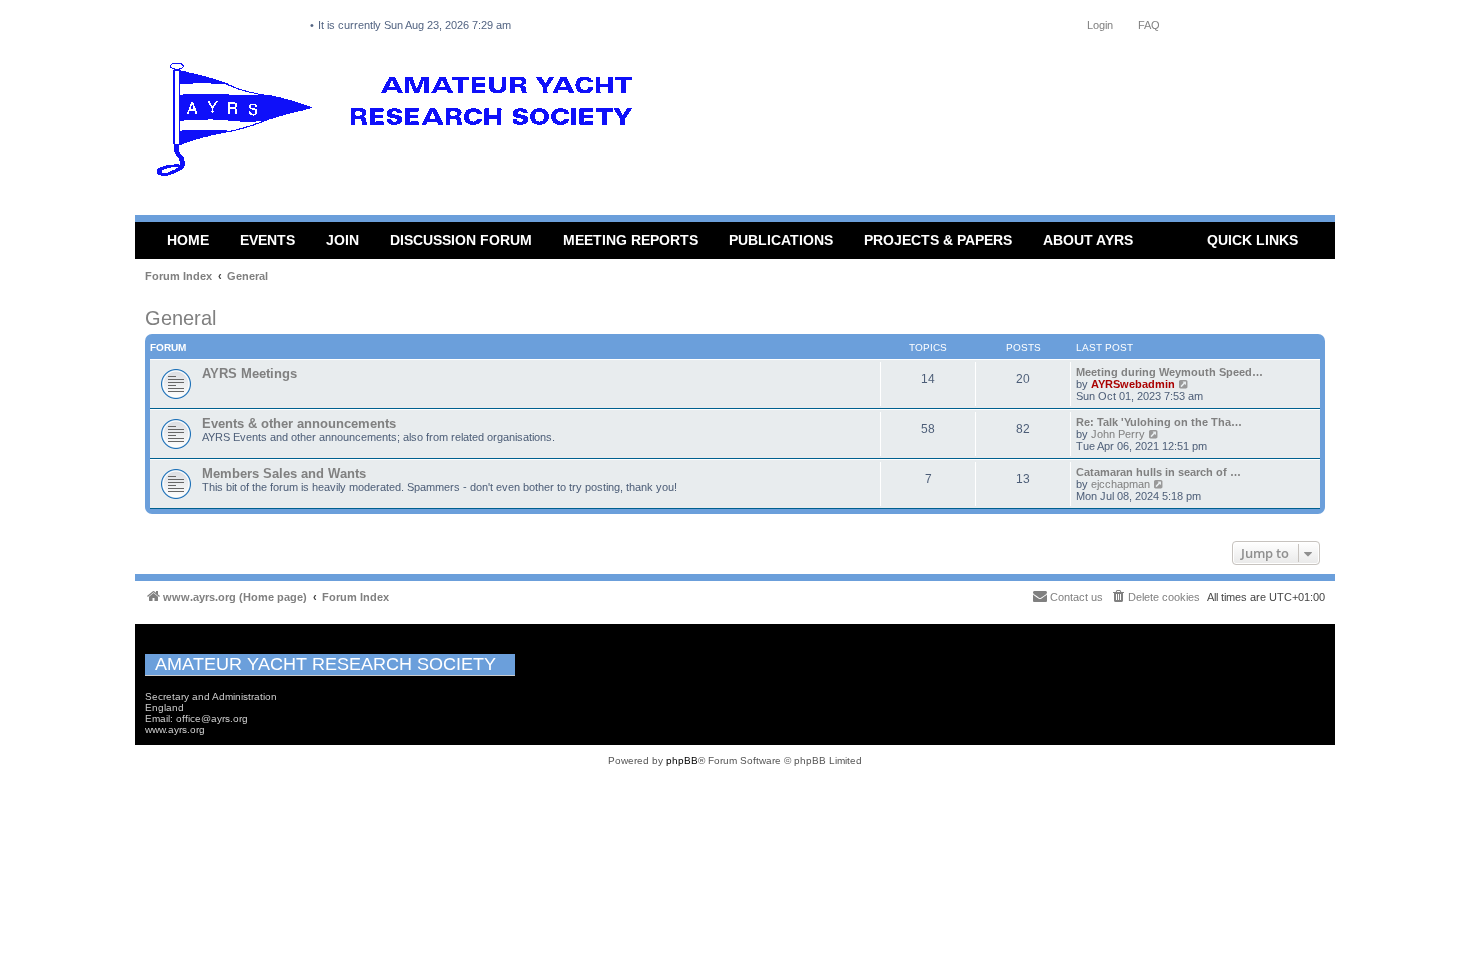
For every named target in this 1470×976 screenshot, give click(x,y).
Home (188, 240)
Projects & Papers (938, 240)
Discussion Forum (461, 240)
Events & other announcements (299, 423)
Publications (781, 240)
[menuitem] (1155, 597)
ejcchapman (1120, 484)
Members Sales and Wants (284, 473)
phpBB (682, 760)
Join (342, 240)
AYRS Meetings (249, 373)
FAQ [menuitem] (1149, 25)
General (180, 318)
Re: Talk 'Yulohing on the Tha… (1159, 422)
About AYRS (1088, 240)
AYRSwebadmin (1133, 384)
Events (267, 240)
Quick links (1252, 240)
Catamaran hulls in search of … (1158, 472)
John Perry (1118, 434)
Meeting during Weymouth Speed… (1169, 372)
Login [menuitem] (1100, 25)
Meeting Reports (630, 240)
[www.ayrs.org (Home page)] (401, 124)
